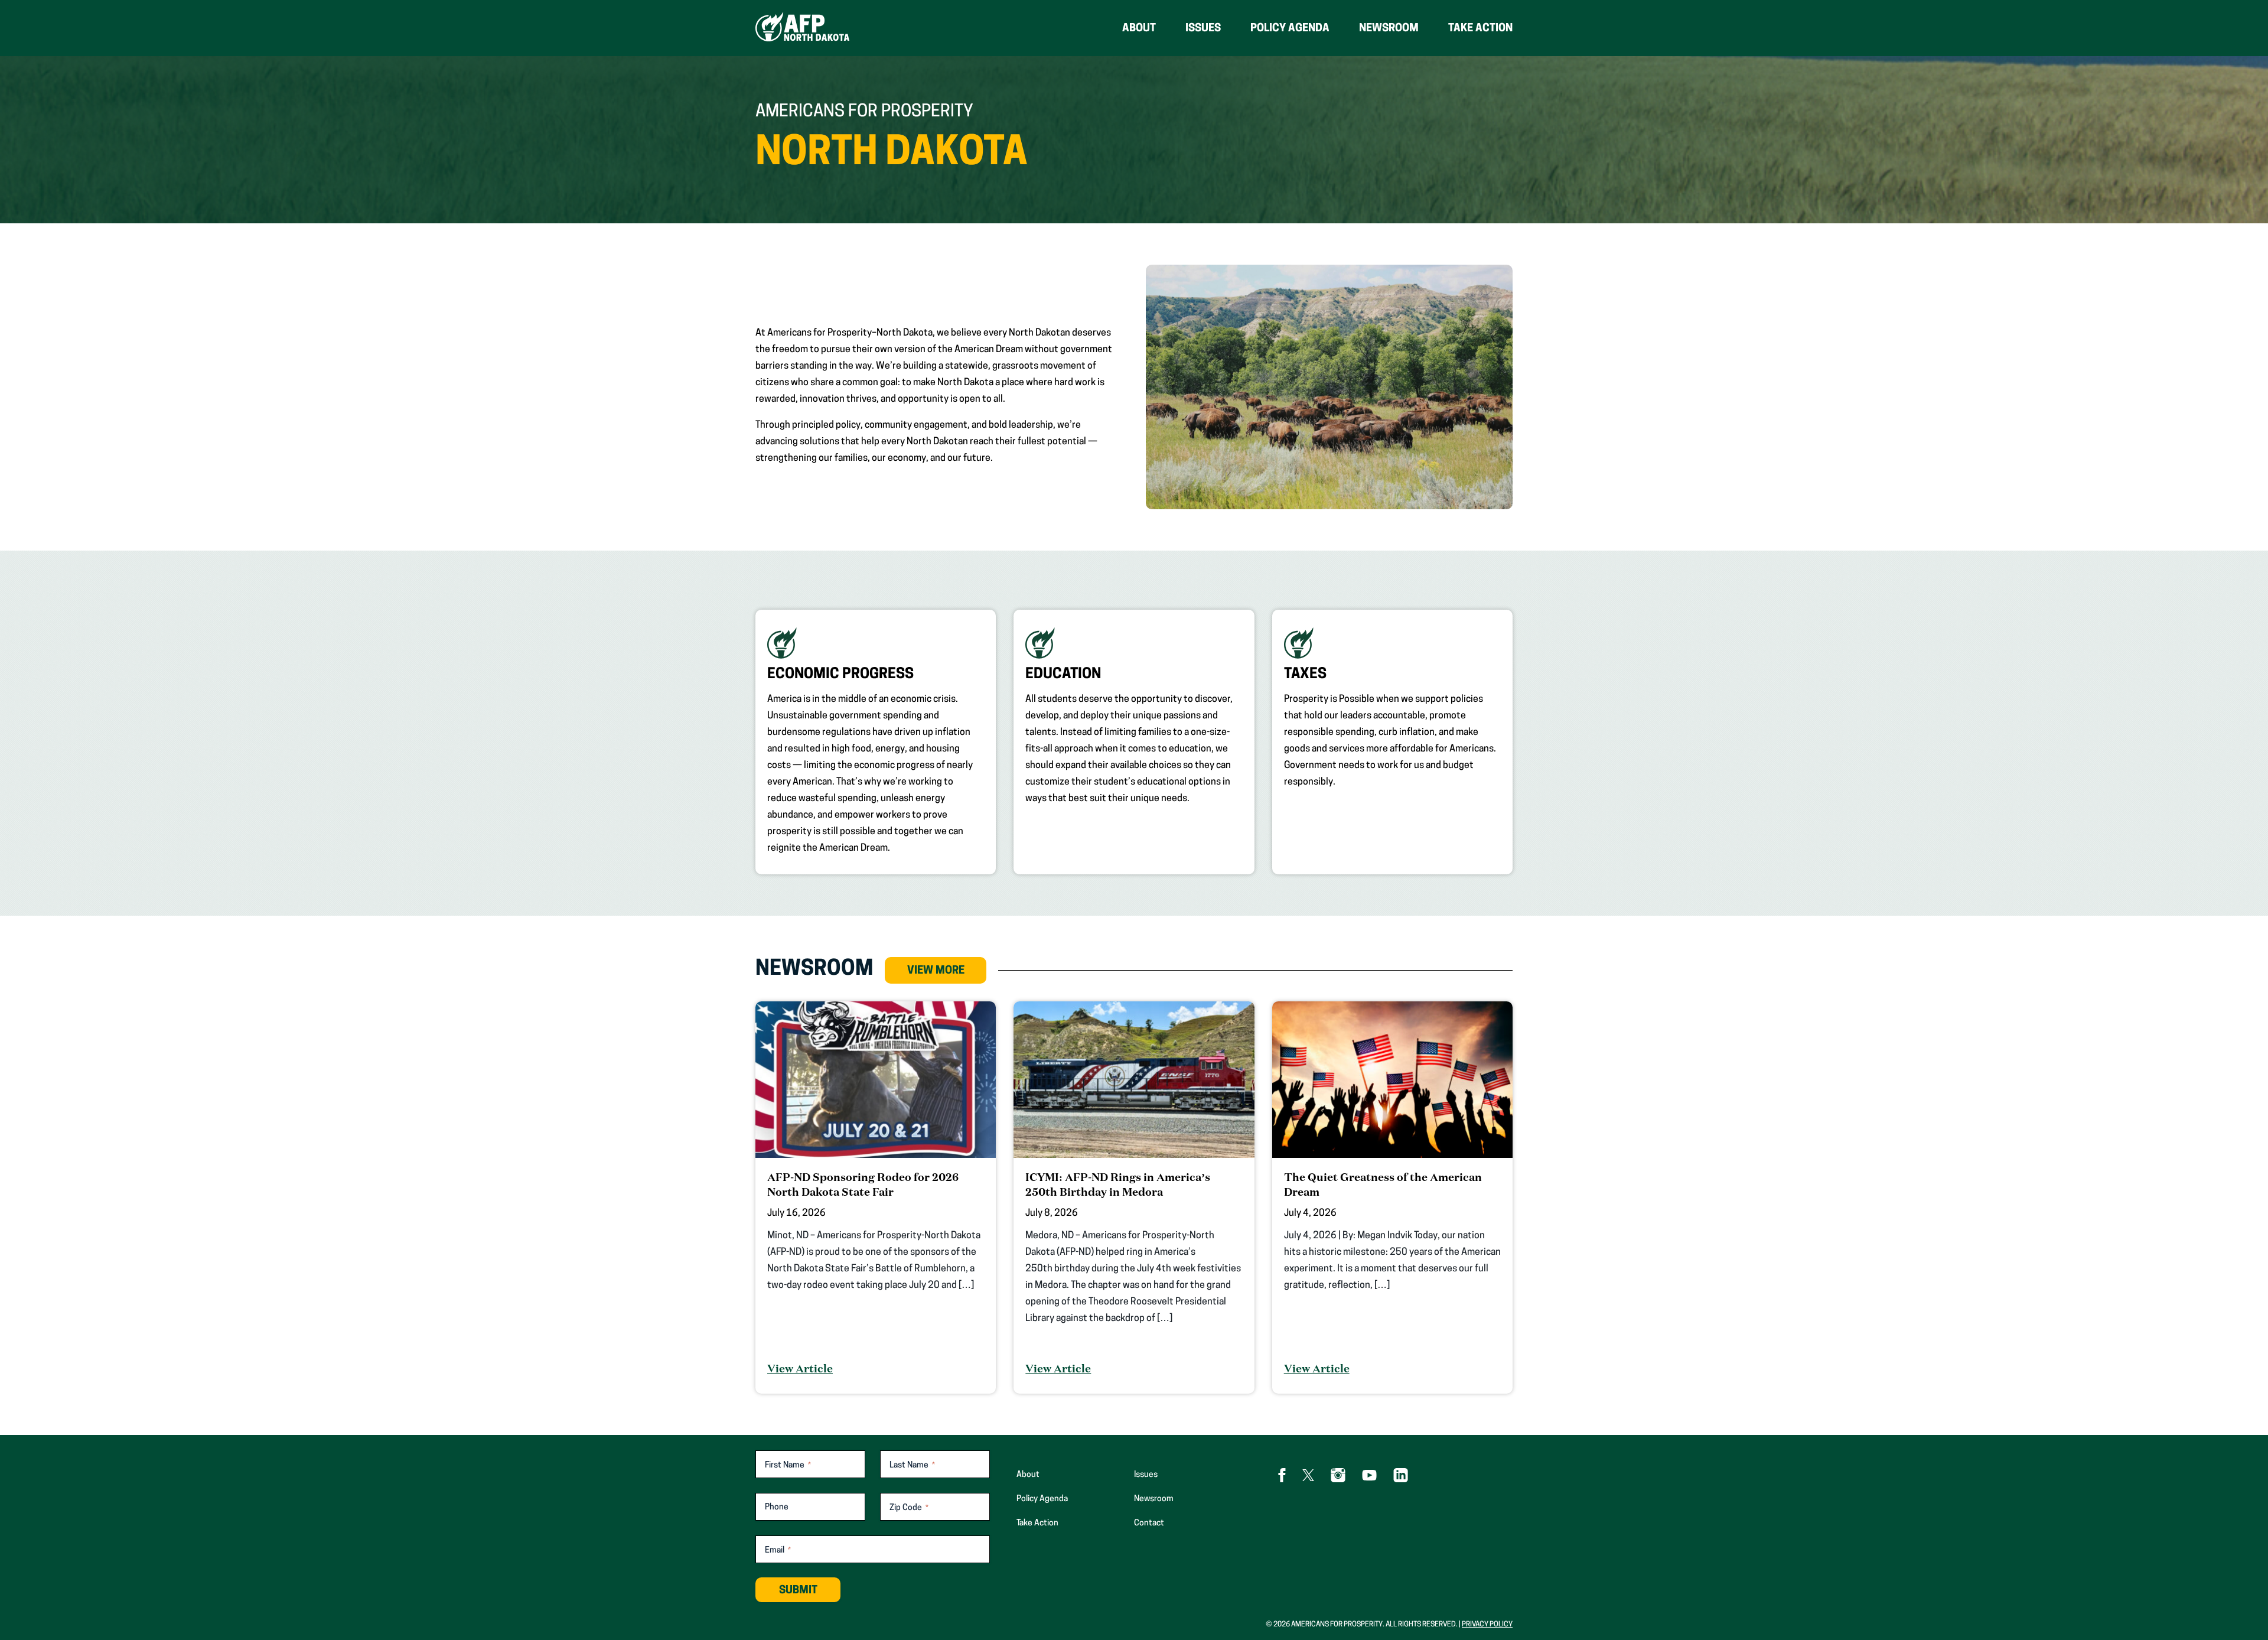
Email (778, 1550)
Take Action (1480, 29)
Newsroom (1389, 29)
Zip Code (909, 1508)
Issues (1203, 29)
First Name (788, 1465)
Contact (1149, 1523)
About (1139, 29)
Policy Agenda (1290, 29)
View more (936, 971)
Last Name (912, 1465)
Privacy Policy (1487, 1625)
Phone (777, 1508)
